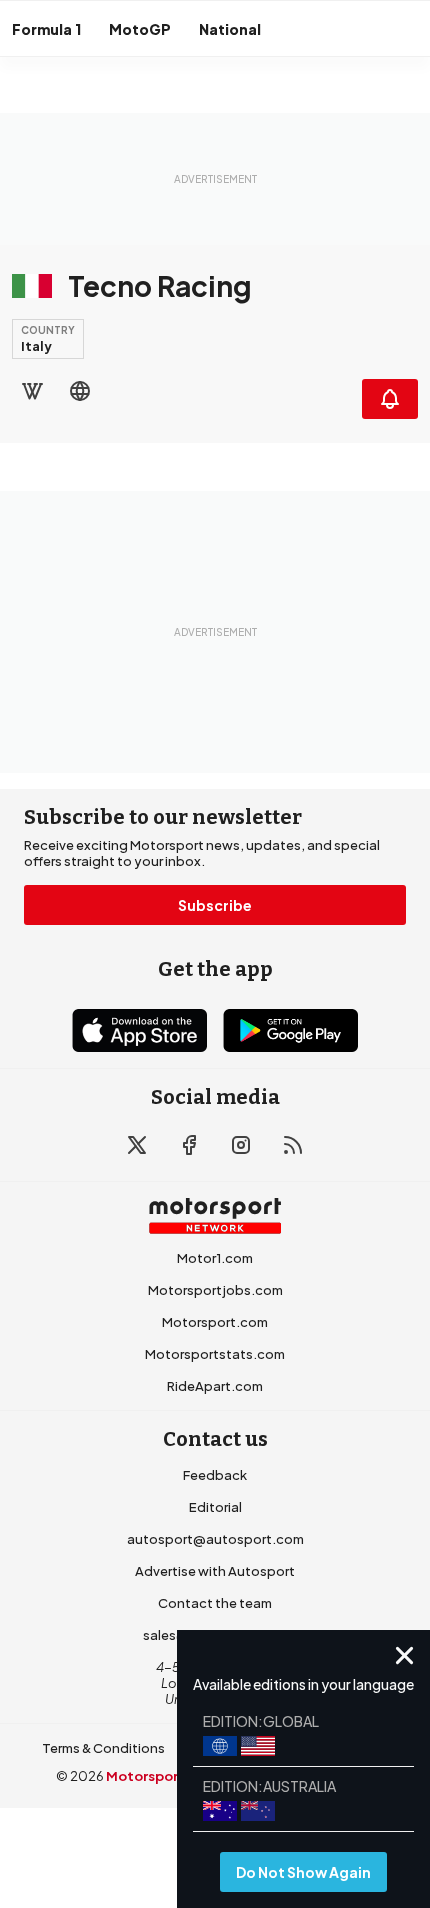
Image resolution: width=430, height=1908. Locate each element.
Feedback (215, 1475)
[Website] (80, 391)
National (230, 29)
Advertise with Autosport (215, 1571)
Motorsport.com (215, 1322)
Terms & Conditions (103, 1748)
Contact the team (215, 1603)
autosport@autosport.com (215, 1539)
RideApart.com (215, 1386)
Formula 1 (46, 29)
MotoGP (140, 29)
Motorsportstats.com (215, 1354)
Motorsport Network (176, 1776)
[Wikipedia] (32, 391)
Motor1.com (215, 1258)
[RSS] (293, 1145)
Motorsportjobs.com (215, 1290)
